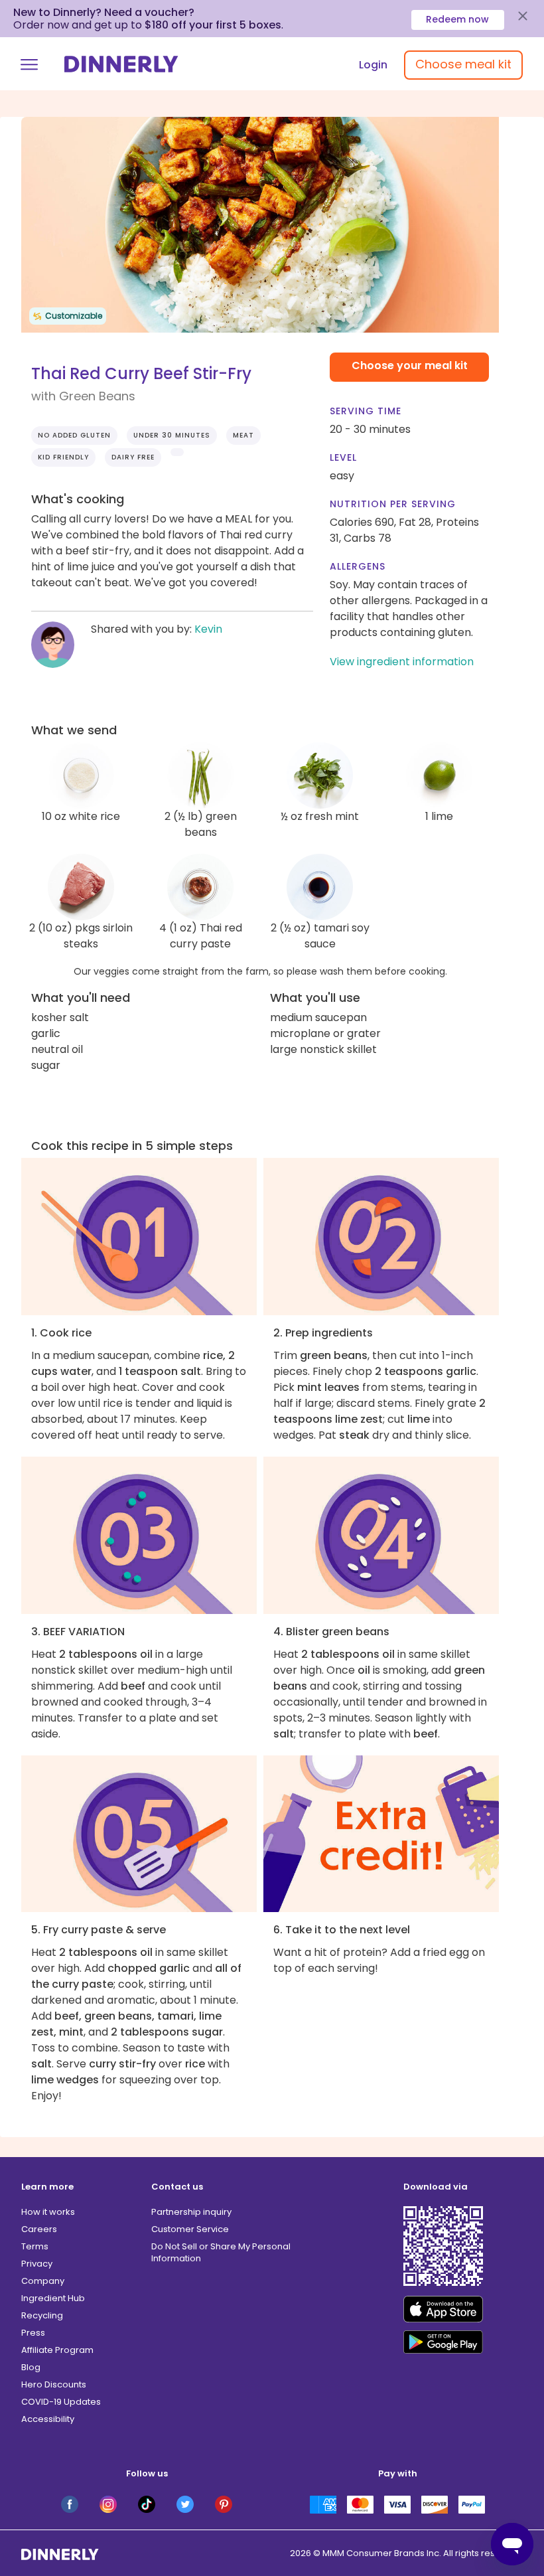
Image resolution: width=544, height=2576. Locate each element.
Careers (39, 2229)
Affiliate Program (57, 2350)
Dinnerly (121, 64)
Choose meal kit (463, 64)
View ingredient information (402, 662)
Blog (31, 2367)
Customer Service (190, 2229)
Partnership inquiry (191, 2212)
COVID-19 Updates (61, 2402)
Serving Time (366, 411)
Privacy (37, 2264)
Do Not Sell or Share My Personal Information (221, 2252)
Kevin (208, 629)
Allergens (358, 566)
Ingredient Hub (53, 2298)
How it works (48, 2212)
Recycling (42, 2315)
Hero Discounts (54, 2384)
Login (373, 65)
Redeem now (457, 19)
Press (33, 2333)
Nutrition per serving (393, 504)
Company (43, 2281)
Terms (35, 2246)
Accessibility (48, 2419)
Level (343, 457)
